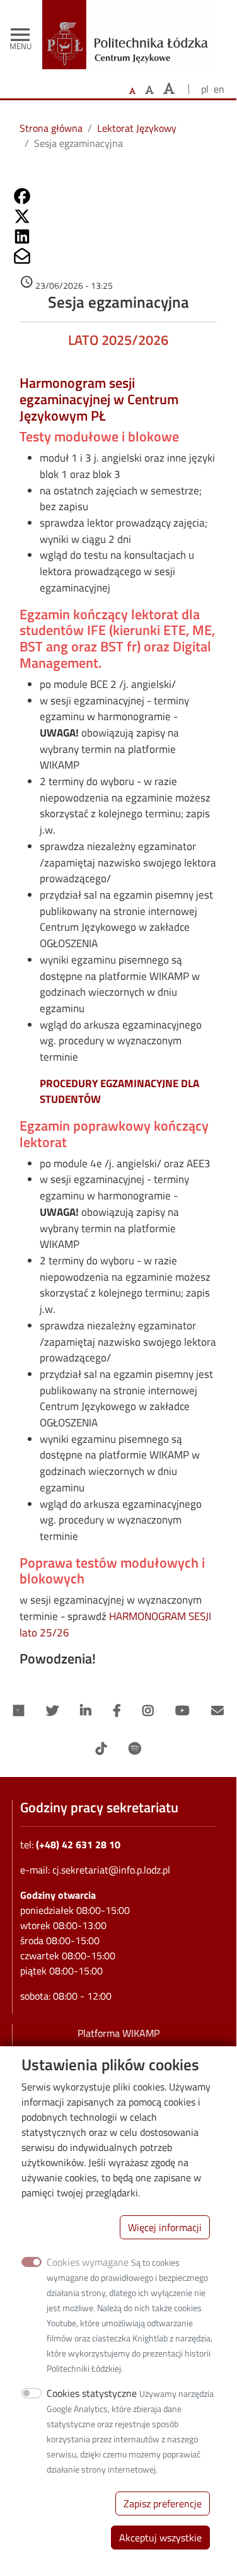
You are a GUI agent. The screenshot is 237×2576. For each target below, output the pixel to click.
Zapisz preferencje (163, 2503)
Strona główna (51, 128)
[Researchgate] (19, 1711)
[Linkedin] (86, 1711)
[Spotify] (135, 1749)
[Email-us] (217, 1711)
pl (205, 89)
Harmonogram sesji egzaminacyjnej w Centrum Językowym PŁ (99, 399)
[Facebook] (117, 1711)
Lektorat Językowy (137, 128)
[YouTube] (182, 1711)
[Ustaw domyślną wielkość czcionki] (132, 91)
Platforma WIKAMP (118, 2033)
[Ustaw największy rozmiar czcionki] (169, 89)
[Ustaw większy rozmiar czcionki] (149, 90)
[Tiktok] (101, 1749)
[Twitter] (52, 1711)
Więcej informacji (165, 2227)
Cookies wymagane (88, 2262)
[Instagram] (148, 1711)
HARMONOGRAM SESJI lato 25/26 (115, 1624)
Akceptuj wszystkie (160, 2538)
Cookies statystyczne (92, 2393)
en (219, 89)
